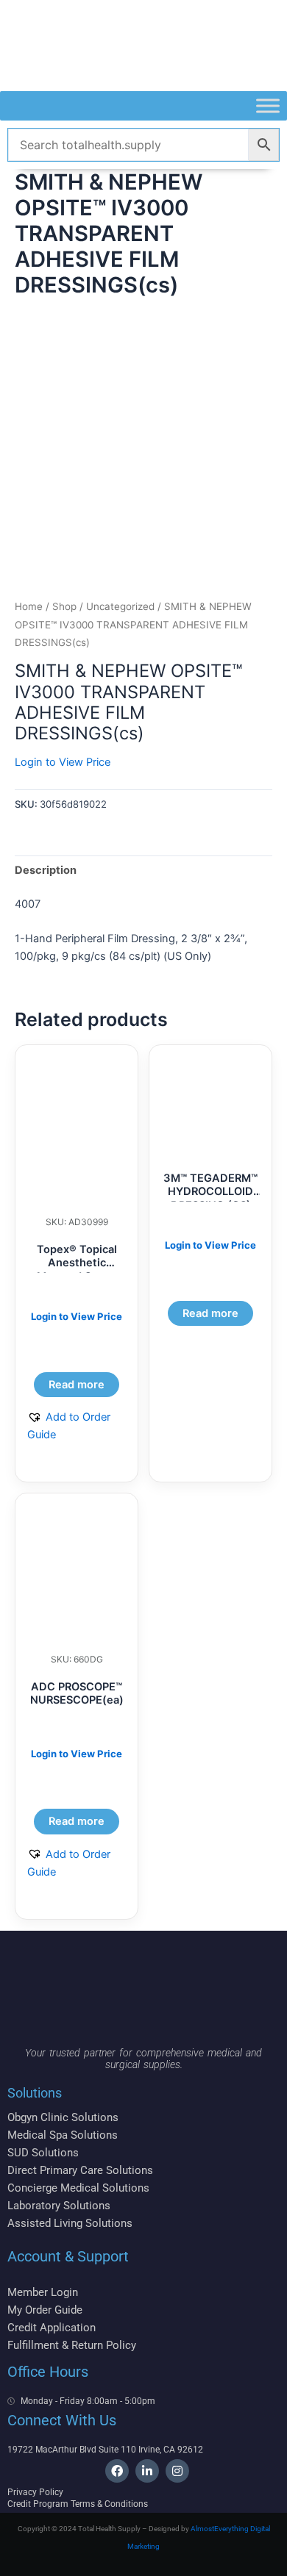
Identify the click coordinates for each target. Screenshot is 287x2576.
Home (29, 606)
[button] (77, 1426)
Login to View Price (63, 762)
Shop (64, 606)
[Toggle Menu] (268, 105)
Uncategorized (120, 606)
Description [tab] (46, 870)
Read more (77, 1385)
